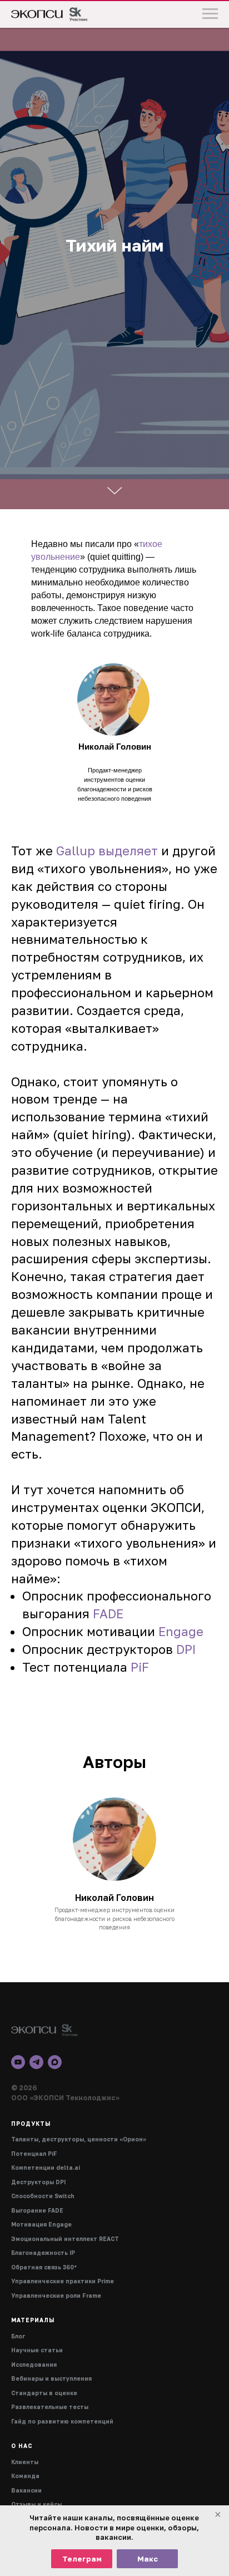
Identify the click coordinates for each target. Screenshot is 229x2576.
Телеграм (82, 2559)
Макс (148, 2559)
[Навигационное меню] (210, 14)
